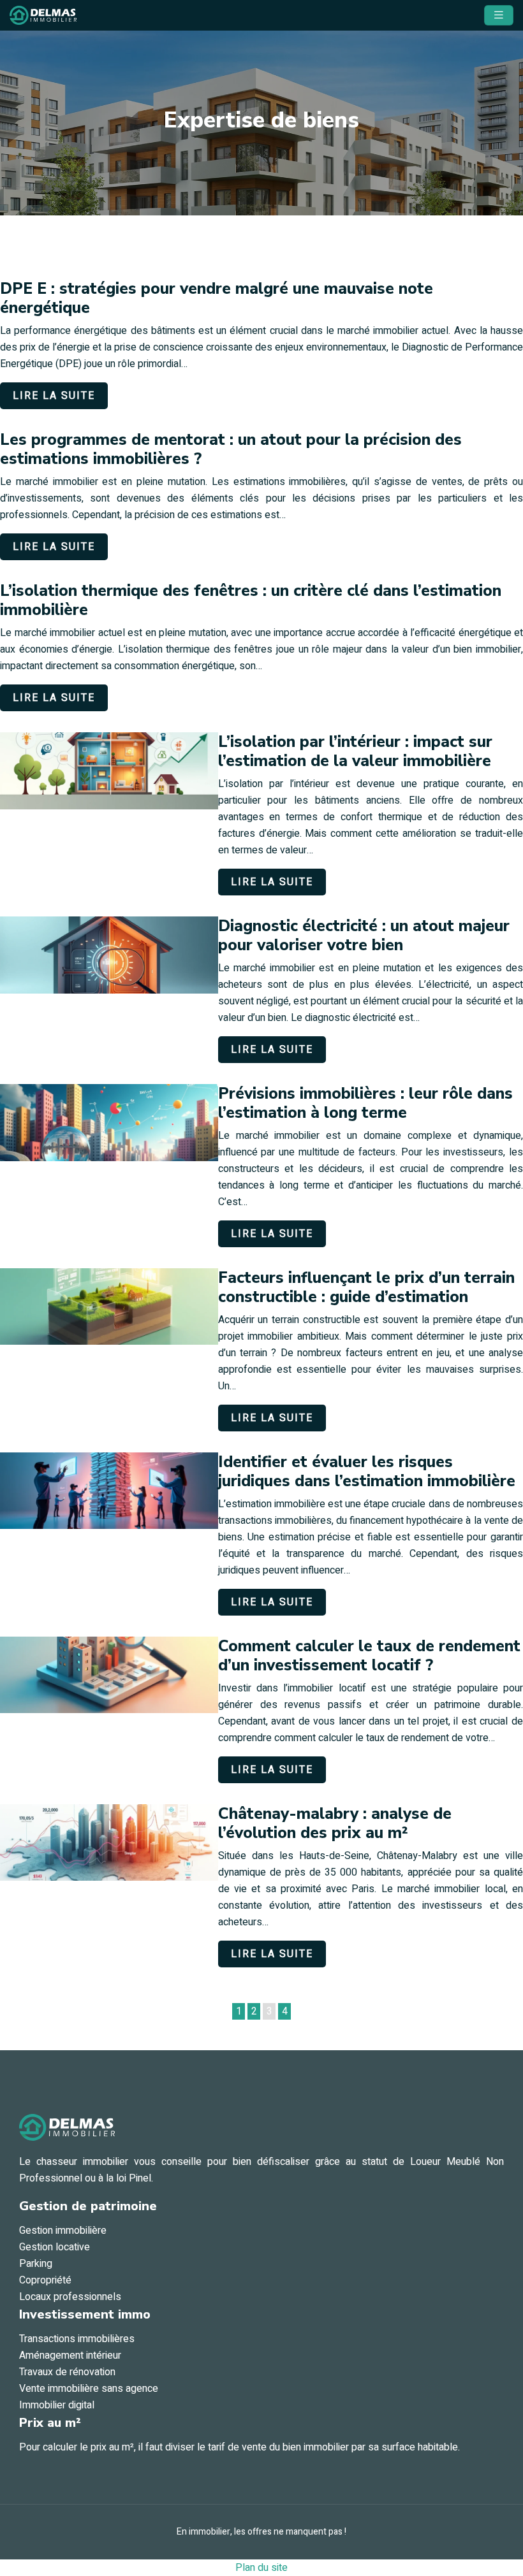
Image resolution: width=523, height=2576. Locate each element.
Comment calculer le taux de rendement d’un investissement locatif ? (369, 1656)
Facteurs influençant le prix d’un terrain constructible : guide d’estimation (366, 1287)
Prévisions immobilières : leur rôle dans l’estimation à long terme (365, 1103)
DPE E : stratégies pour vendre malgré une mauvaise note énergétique (217, 298)
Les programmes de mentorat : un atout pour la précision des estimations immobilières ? (231, 449)
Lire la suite (54, 396)
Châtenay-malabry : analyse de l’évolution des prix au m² (335, 1823)
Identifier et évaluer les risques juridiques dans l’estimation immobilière (367, 1472)
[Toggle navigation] (499, 15)
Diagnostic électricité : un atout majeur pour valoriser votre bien (364, 936)
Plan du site (261, 2568)
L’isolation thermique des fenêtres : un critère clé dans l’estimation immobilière (251, 600)
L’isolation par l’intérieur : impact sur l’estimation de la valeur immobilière (355, 751)
